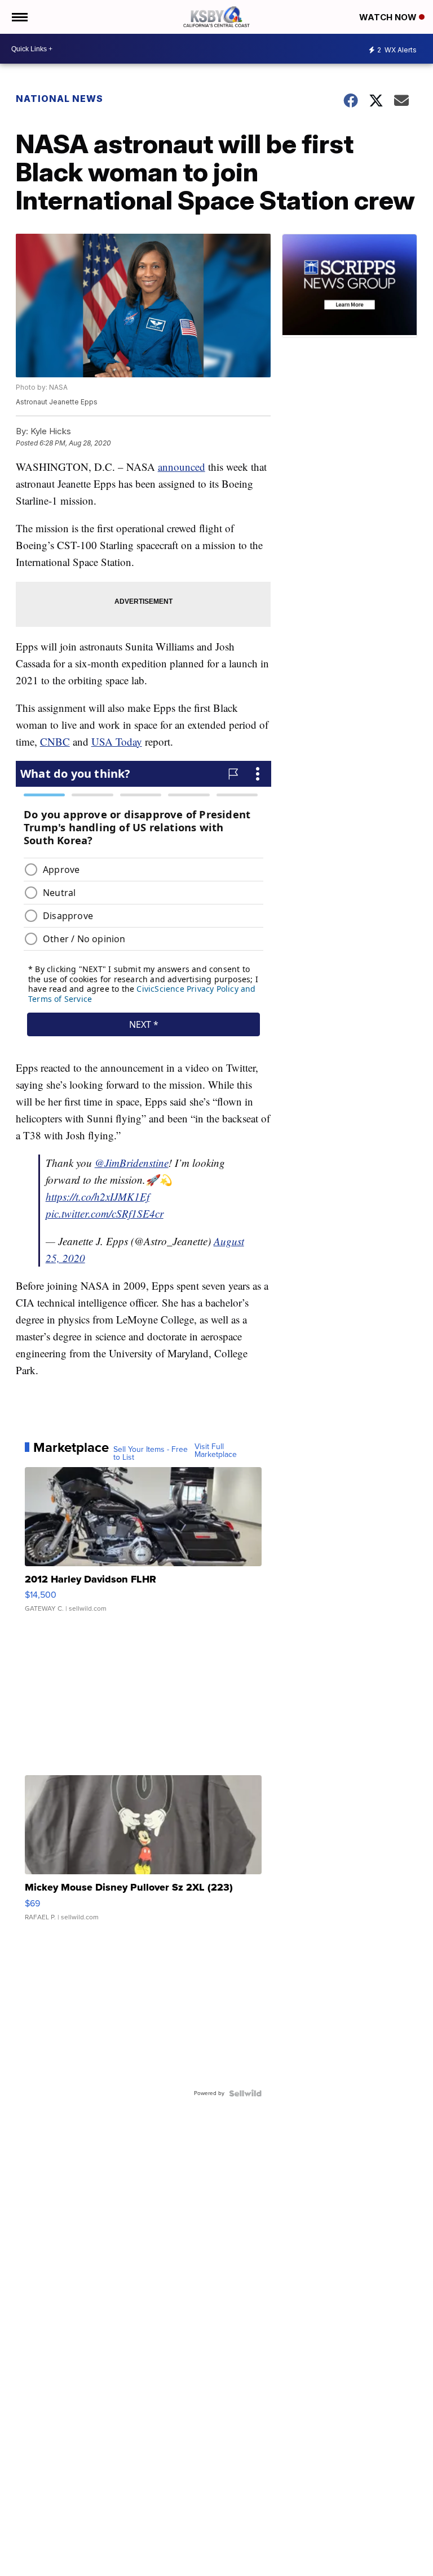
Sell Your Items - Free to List (151, 1454)
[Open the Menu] (19, 17)
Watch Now (389, 17)
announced (182, 467)
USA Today (117, 741)
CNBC (55, 741)
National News (59, 99)
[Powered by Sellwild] (245, 2093)
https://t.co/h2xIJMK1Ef (98, 1196)
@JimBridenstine (132, 1163)
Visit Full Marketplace (216, 1451)
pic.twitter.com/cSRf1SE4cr (105, 1213)
